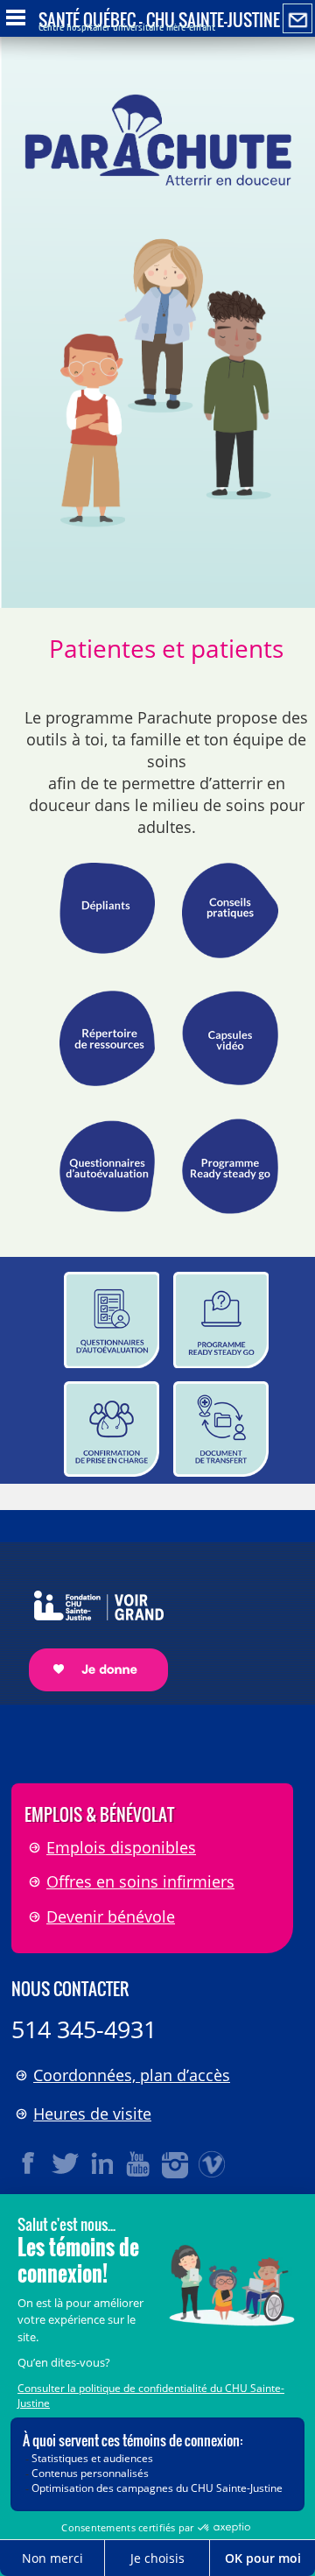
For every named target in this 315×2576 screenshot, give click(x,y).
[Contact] (297, 19)
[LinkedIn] (102, 2163)
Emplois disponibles (121, 1847)
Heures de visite (92, 2114)
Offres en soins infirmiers (140, 1881)
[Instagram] (176, 2163)
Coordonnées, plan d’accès (132, 2075)
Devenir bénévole (111, 1916)
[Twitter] (66, 2163)
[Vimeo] (213, 2163)
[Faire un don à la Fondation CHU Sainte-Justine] (90, 1626)
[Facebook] (29, 2163)
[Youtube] (139, 2163)
